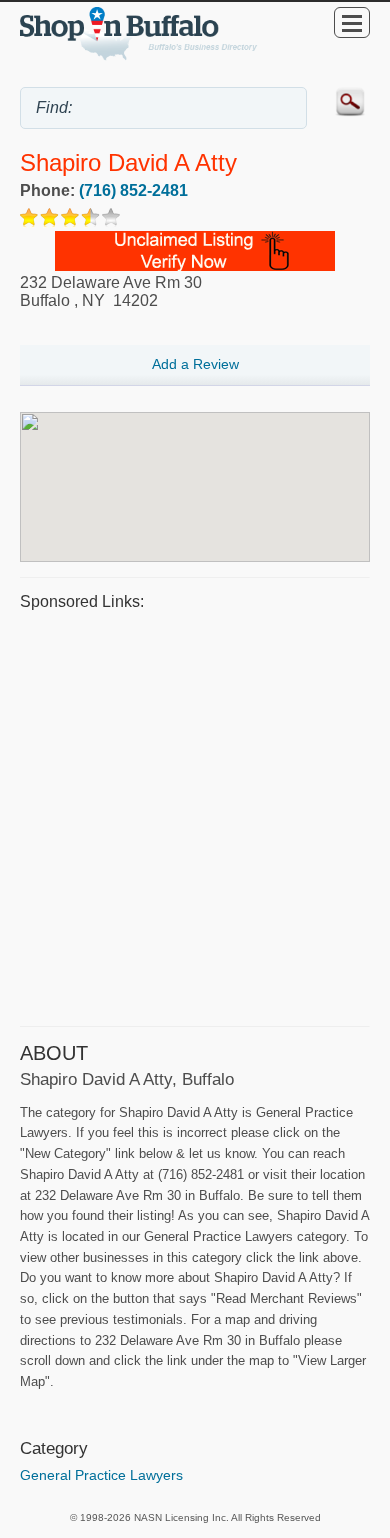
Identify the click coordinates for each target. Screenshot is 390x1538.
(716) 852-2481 (133, 190)
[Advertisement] (195, 816)
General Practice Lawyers (101, 1475)
